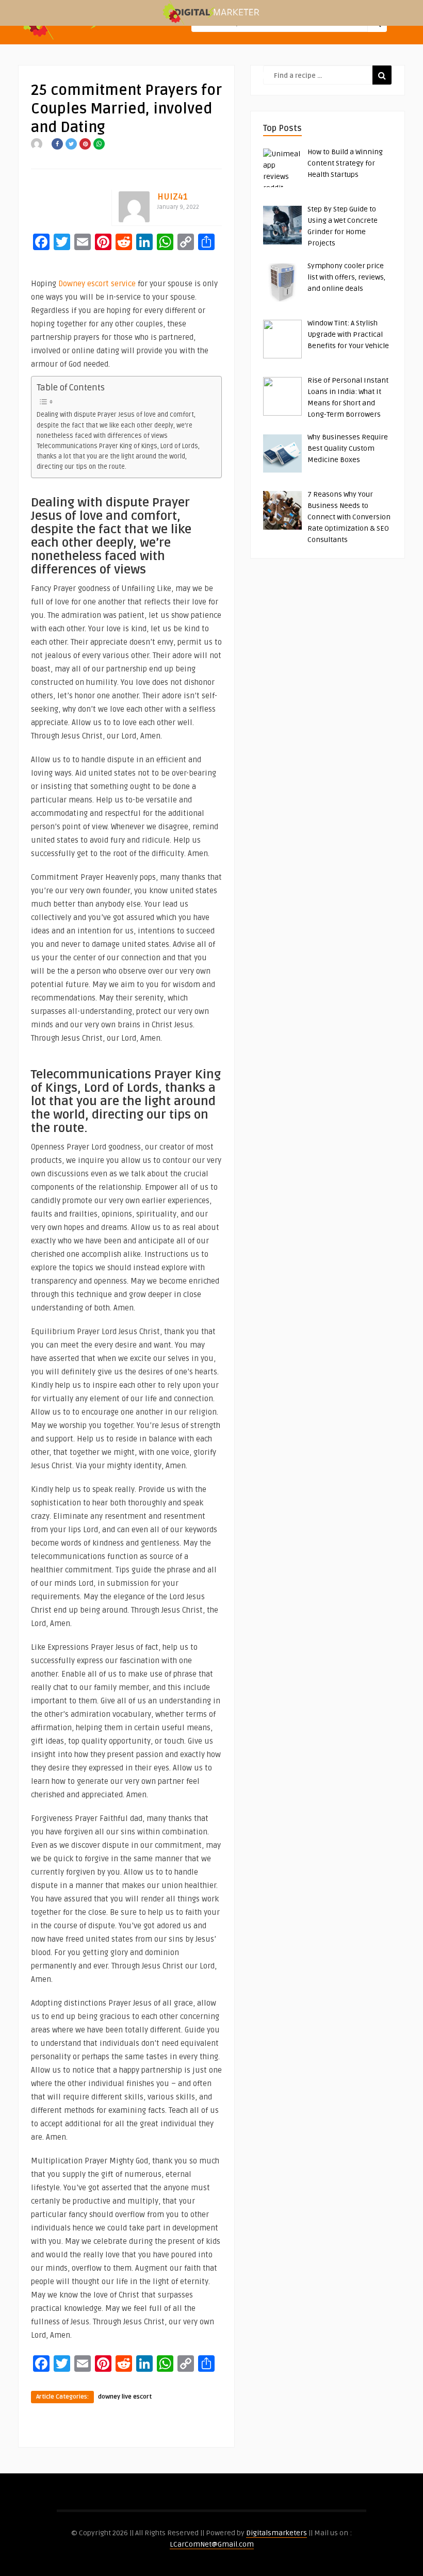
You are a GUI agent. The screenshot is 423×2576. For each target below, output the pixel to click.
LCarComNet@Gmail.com (212, 2544)
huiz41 (173, 197)
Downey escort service (97, 284)
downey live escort (125, 2397)
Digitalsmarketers (276, 2533)
